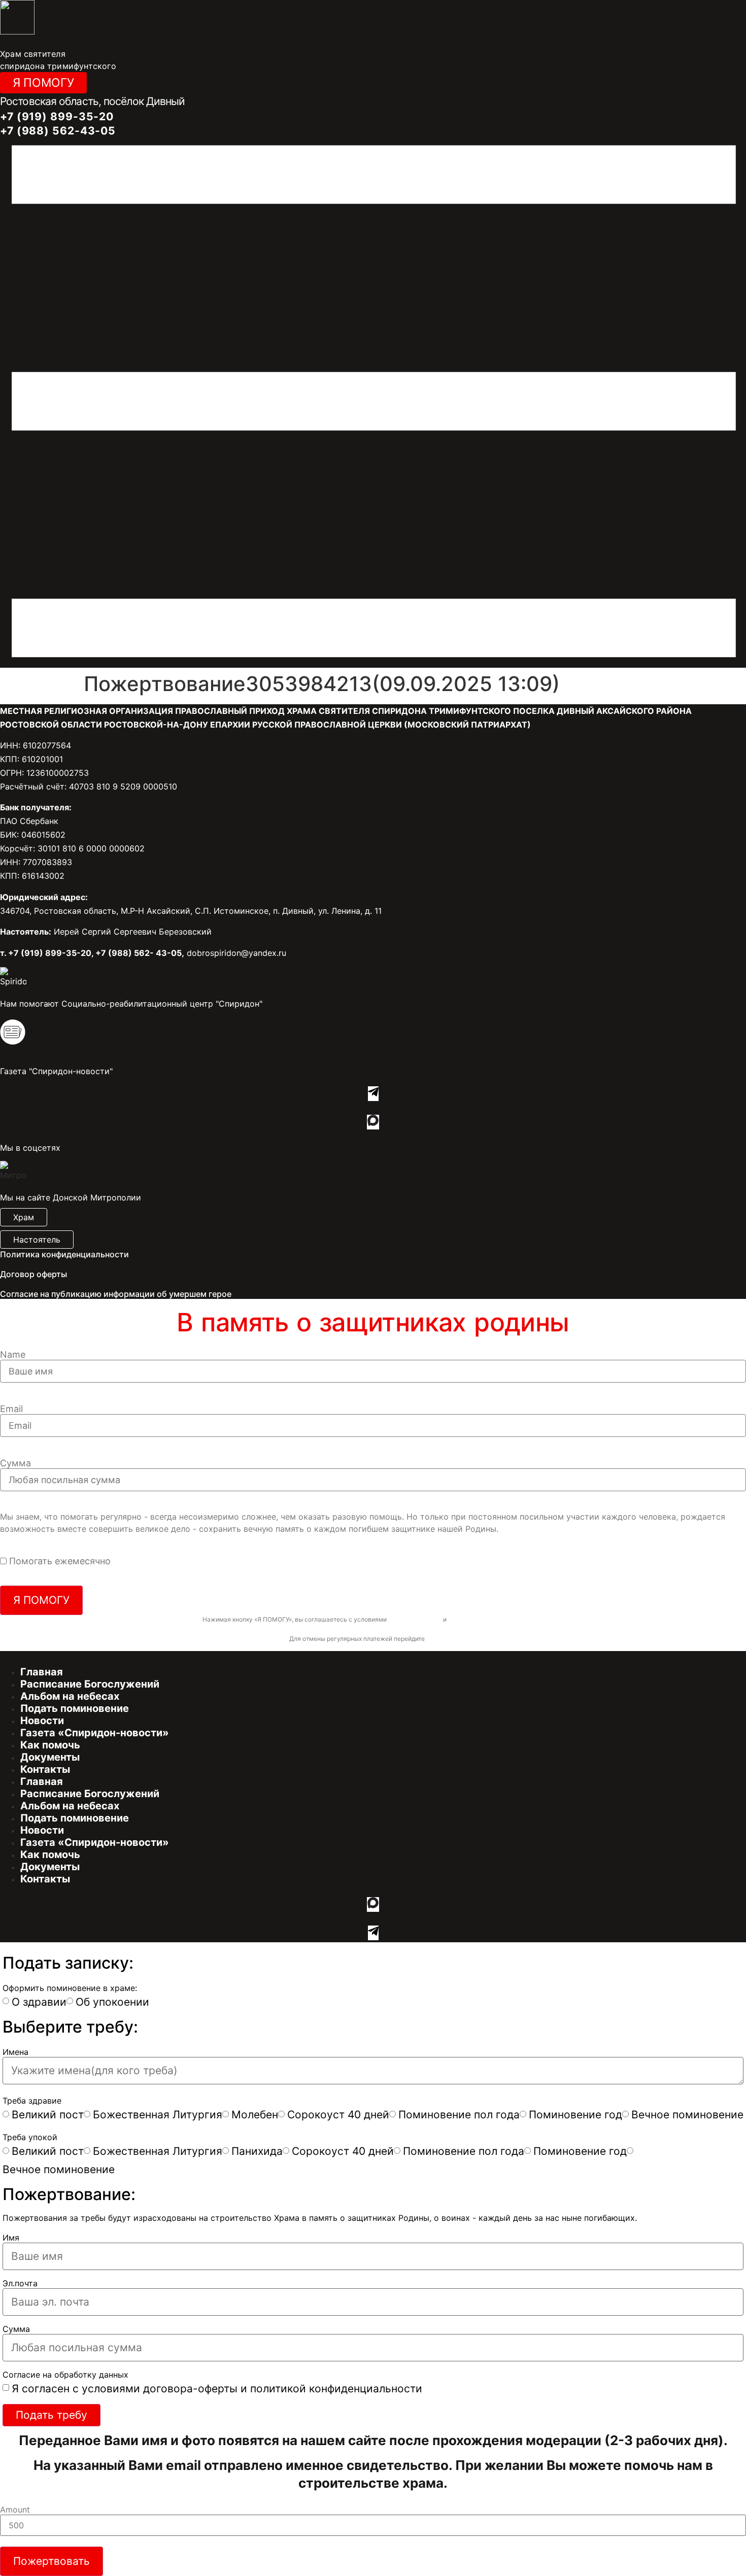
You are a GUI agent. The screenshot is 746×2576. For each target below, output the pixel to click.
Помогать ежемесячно (60, 1561)
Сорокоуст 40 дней (338, 2115)
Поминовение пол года (459, 2115)
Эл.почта (20, 2283)
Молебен (255, 2115)
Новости (42, 1721)
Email (11, 1409)
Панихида (257, 2151)
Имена (15, 2052)
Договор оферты (33, 1274)
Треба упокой (30, 2137)
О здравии (39, 2002)
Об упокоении (112, 2002)
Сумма (15, 1463)
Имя (11, 2238)
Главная (42, 1672)
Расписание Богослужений (90, 1684)
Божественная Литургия (158, 2115)
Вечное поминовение (687, 2115)
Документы (50, 1757)
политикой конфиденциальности (496, 1619)
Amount (15, 2510)
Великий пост (48, 2115)
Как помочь (50, 1745)
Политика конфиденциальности (64, 1254)
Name (13, 1355)
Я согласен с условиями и (217, 2389)
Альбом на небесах (70, 1696)
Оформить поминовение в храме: (70, 1988)
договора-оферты (415, 1619)
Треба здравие (32, 2101)
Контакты (45, 1769)
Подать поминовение (75, 1708)
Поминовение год (575, 2115)
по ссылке (442, 1639)
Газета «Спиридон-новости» (95, 1733)
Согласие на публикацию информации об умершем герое (116, 1294)
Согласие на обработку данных (65, 2375)
